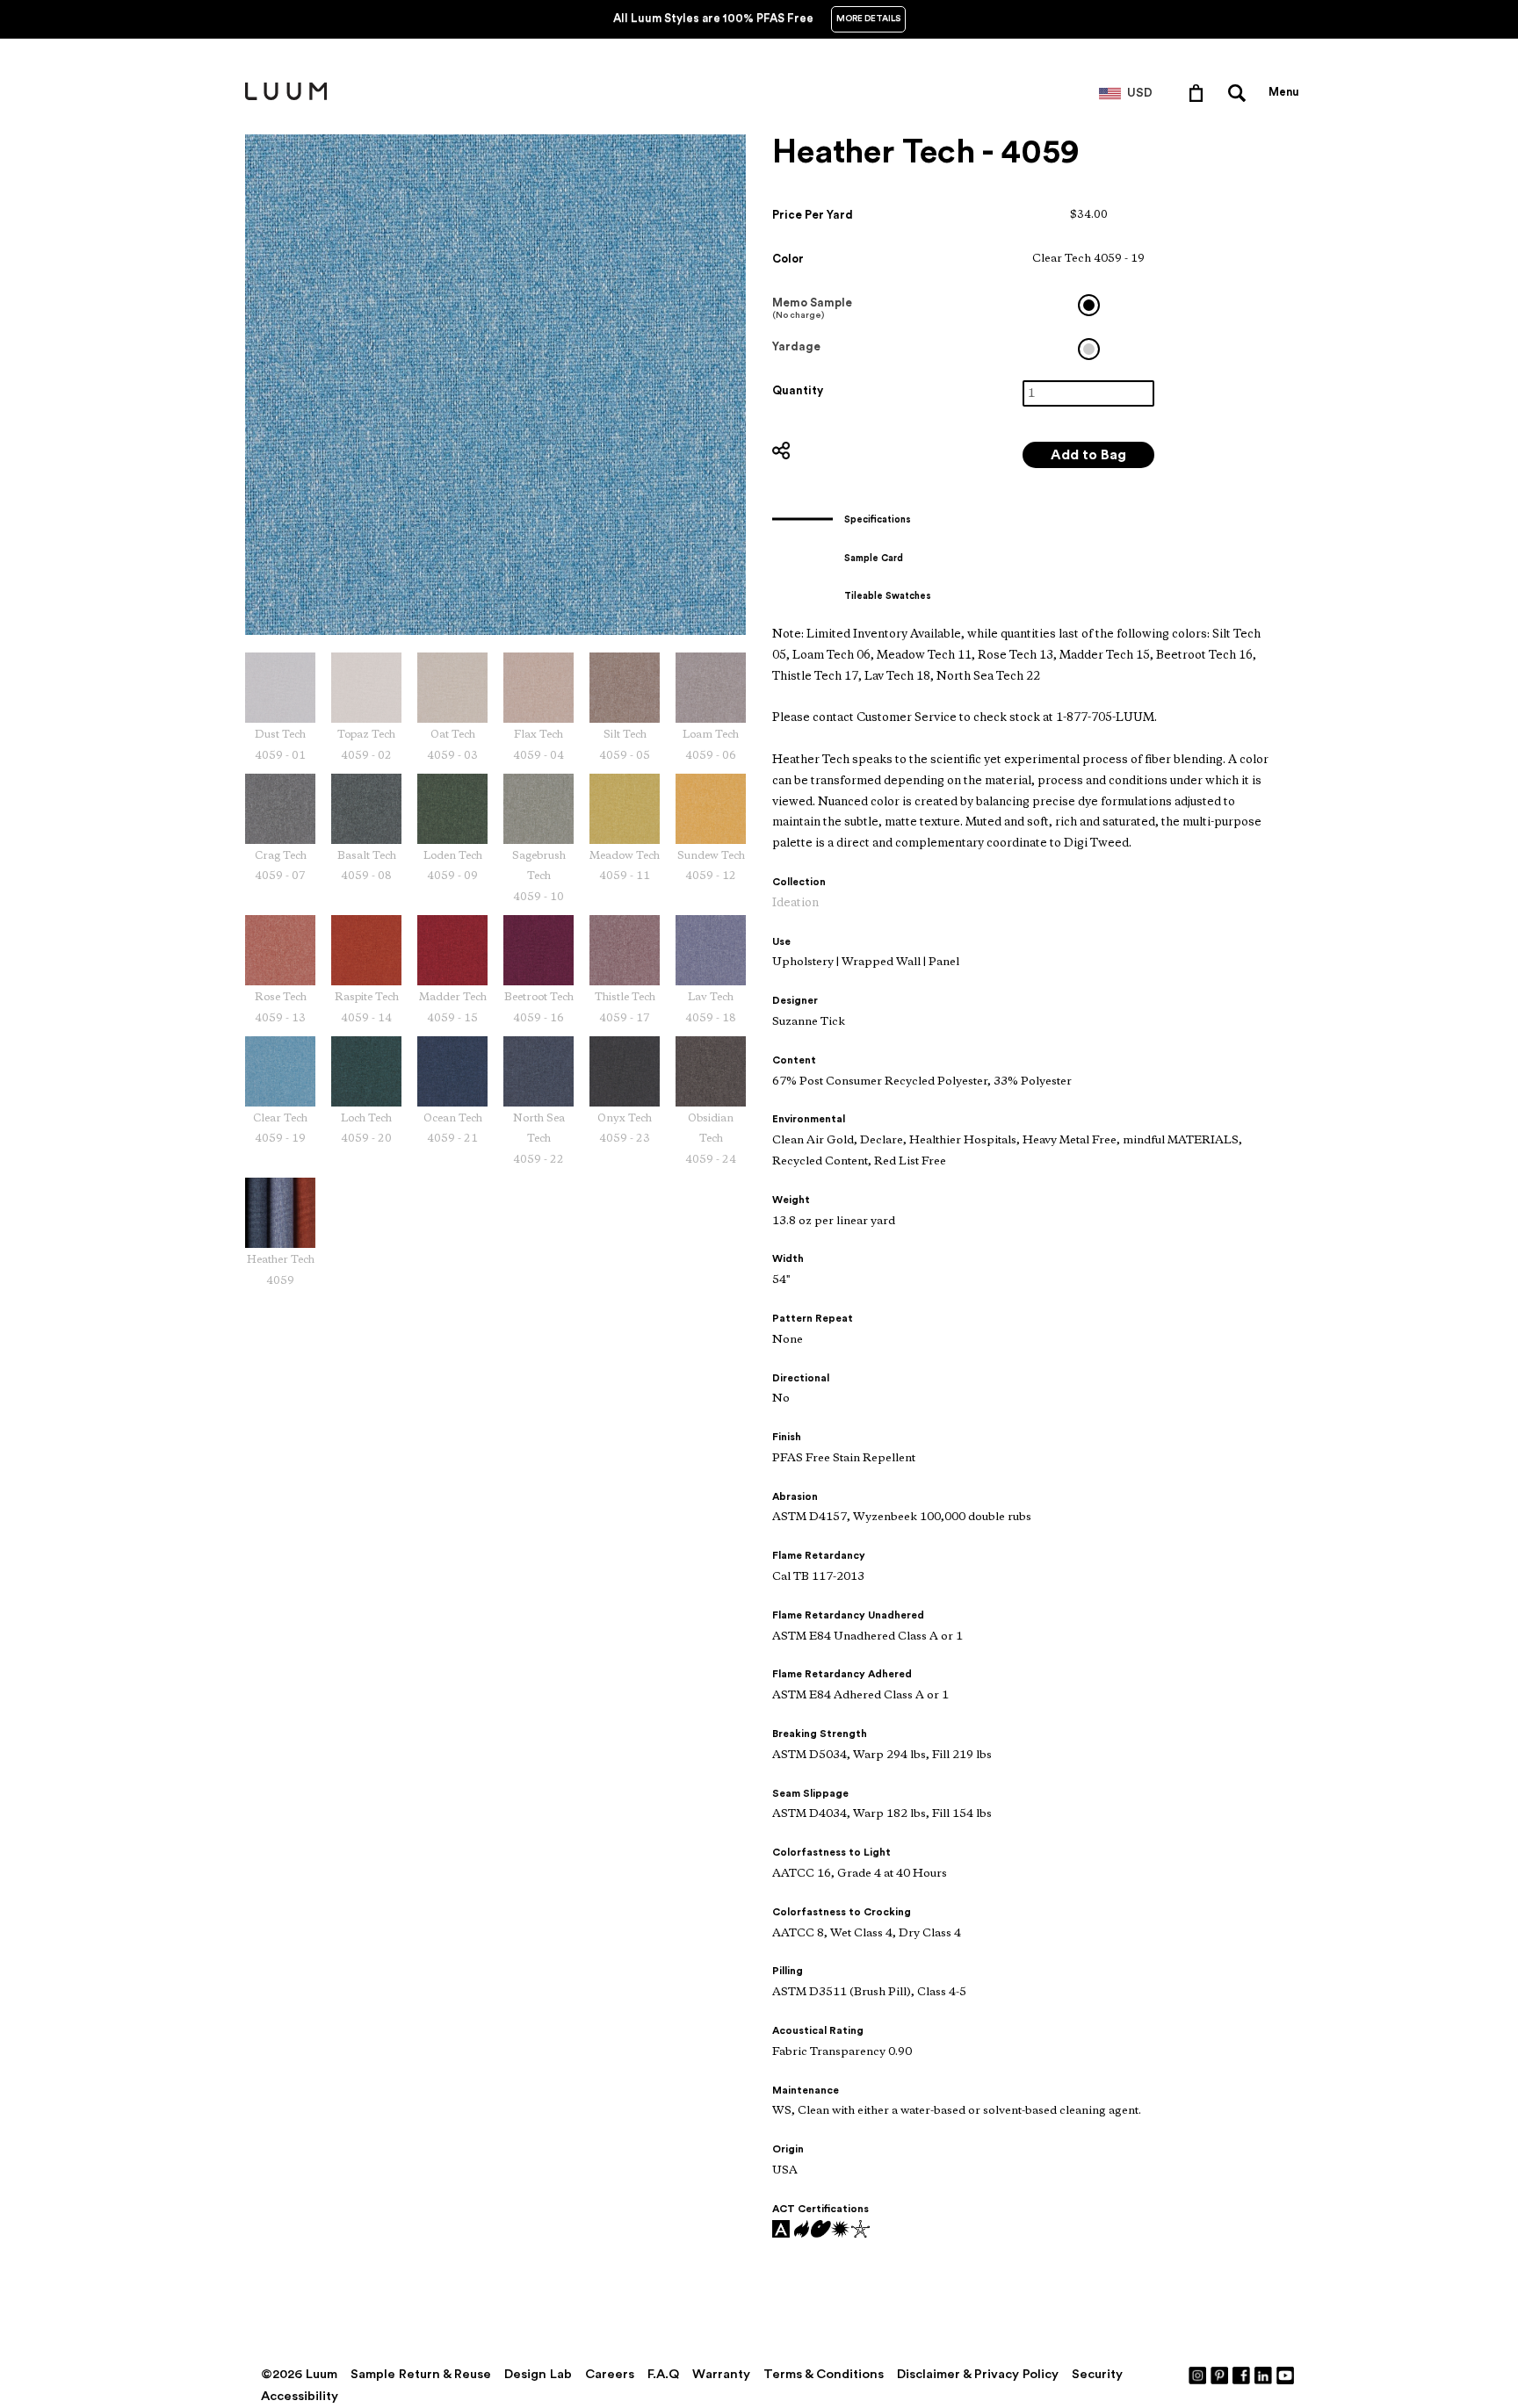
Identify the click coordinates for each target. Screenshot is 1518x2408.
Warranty (721, 2374)
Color (788, 259)
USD (1140, 93)
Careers (610, 2374)
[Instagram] (1198, 2375)
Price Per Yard (813, 215)
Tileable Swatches (888, 596)
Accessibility (300, 2396)
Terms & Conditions (824, 2374)
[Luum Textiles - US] (286, 97)
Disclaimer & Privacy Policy (978, 2374)
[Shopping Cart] (1200, 92)
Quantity (798, 390)
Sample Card (874, 558)
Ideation (795, 903)
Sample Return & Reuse (421, 2374)
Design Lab (538, 2374)
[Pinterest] (1220, 2375)
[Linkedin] (1264, 2375)
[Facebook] (1242, 2375)
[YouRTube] (1286, 2375)
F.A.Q (663, 2374)
